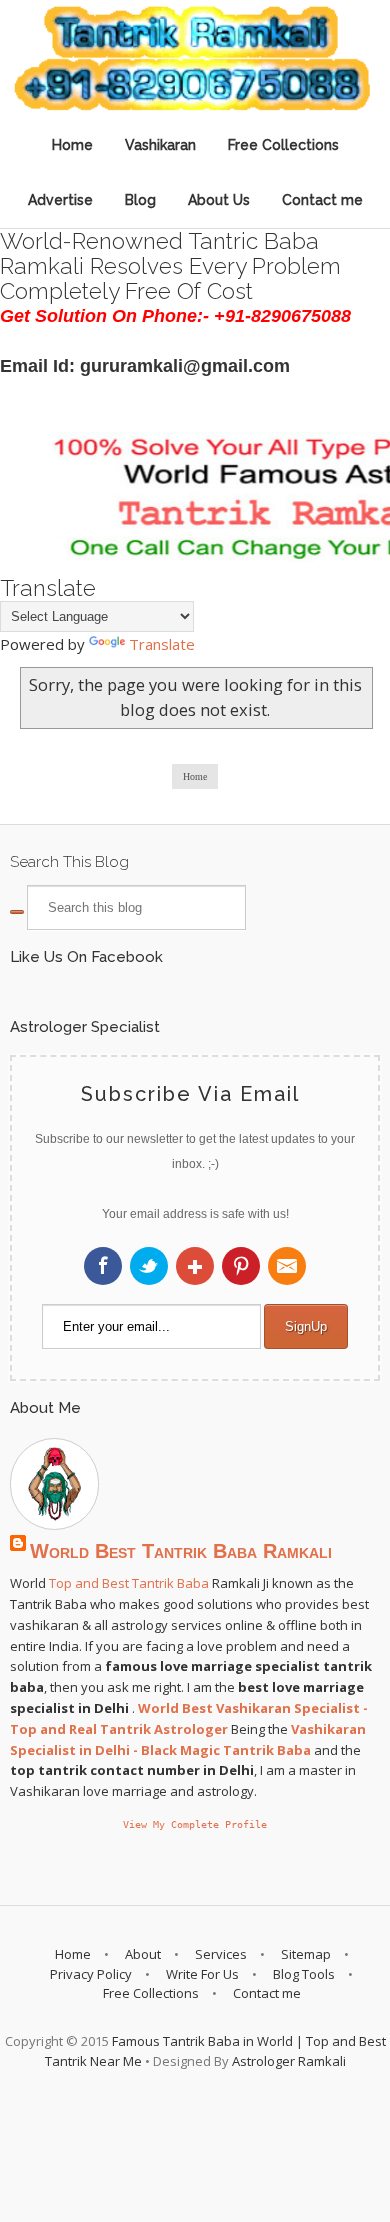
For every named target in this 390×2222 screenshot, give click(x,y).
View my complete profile (195, 1824)
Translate (162, 644)
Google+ (195, 1266)
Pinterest (241, 1266)
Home (72, 145)
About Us (219, 200)
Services (221, 1954)
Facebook (103, 1266)
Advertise (60, 200)
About (143, 1954)
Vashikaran (160, 145)
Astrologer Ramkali (289, 2061)
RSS (287, 1266)
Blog (140, 200)
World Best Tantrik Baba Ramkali (181, 1551)
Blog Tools (304, 1974)
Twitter (149, 1266)
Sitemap (306, 1954)
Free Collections (283, 145)
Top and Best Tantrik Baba (129, 1583)
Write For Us (202, 1974)
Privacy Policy (91, 1974)
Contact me (322, 200)
